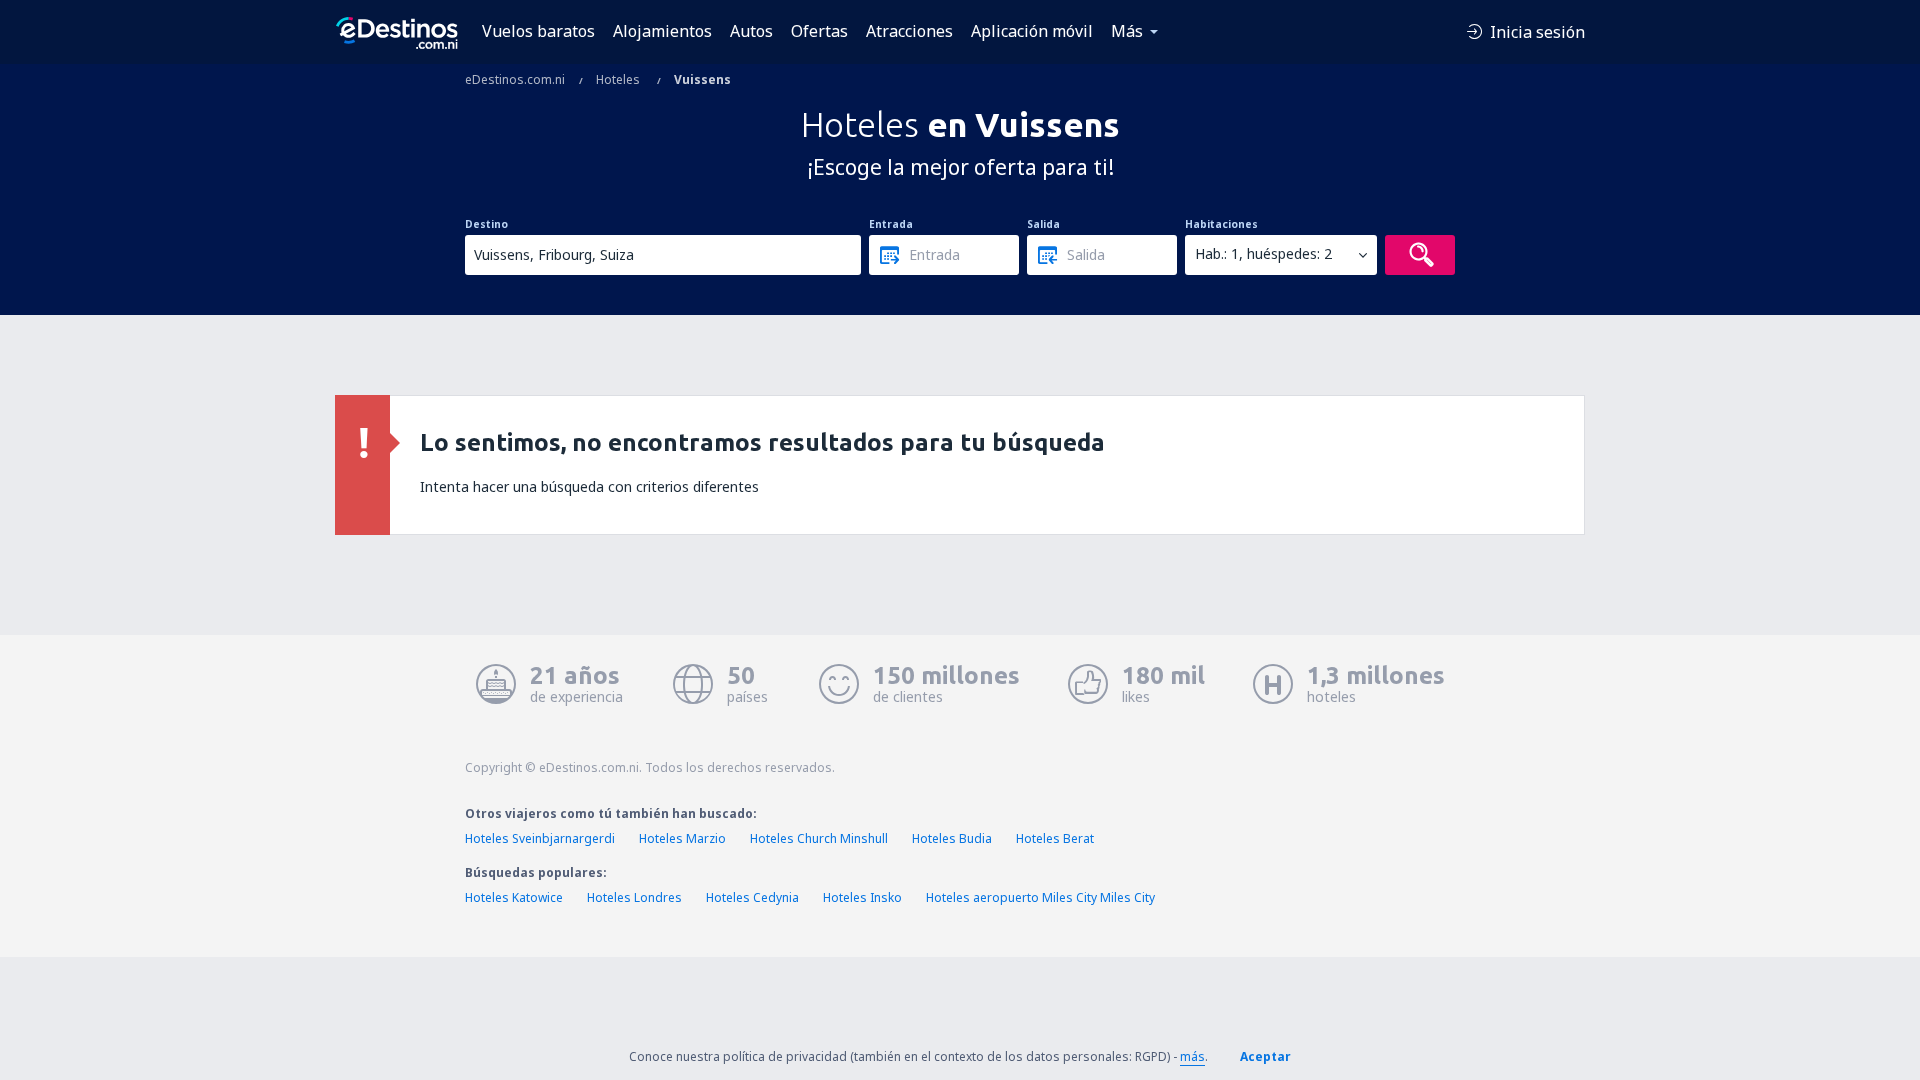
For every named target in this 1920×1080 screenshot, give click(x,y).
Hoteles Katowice (514, 897)
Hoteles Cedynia (752, 897)
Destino (486, 224)
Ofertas (819, 31)
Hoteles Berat (1055, 838)
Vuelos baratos (538, 31)
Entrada (891, 224)
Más (1127, 31)
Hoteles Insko (862, 897)
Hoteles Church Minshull (819, 838)
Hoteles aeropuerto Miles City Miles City (1040, 897)
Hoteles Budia (952, 838)
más (1192, 1056)
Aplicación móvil (1032, 31)
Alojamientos (662, 31)
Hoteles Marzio (682, 838)
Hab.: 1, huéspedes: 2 (1263, 253)
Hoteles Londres (634, 897)
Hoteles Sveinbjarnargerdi (540, 838)
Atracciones (909, 31)
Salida (1043, 224)
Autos (751, 31)
